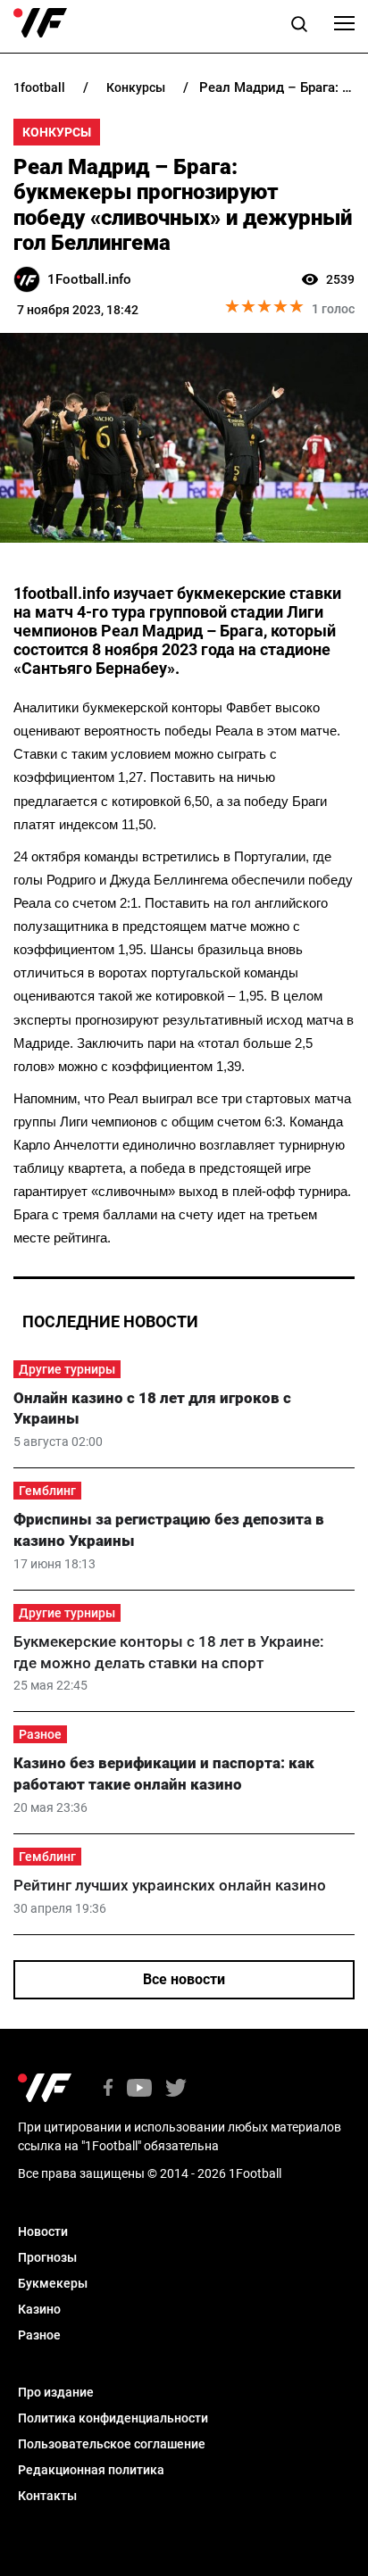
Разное (40, 1734)
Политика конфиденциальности (113, 2418)
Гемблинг (47, 1491)
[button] (299, 27)
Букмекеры (53, 2283)
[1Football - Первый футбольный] (40, 23)
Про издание (56, 2392)
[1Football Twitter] (176, 2089)
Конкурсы (57, 132)
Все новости (184, 1979)
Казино (39, 2309)
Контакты (47, 2496)
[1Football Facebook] (108, 2089)
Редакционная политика (91, 2470)
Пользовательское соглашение (112, 2444)
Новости (43, 2231)
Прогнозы (47, 2257)
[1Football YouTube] (139, 2089)
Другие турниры (67, 1369)
